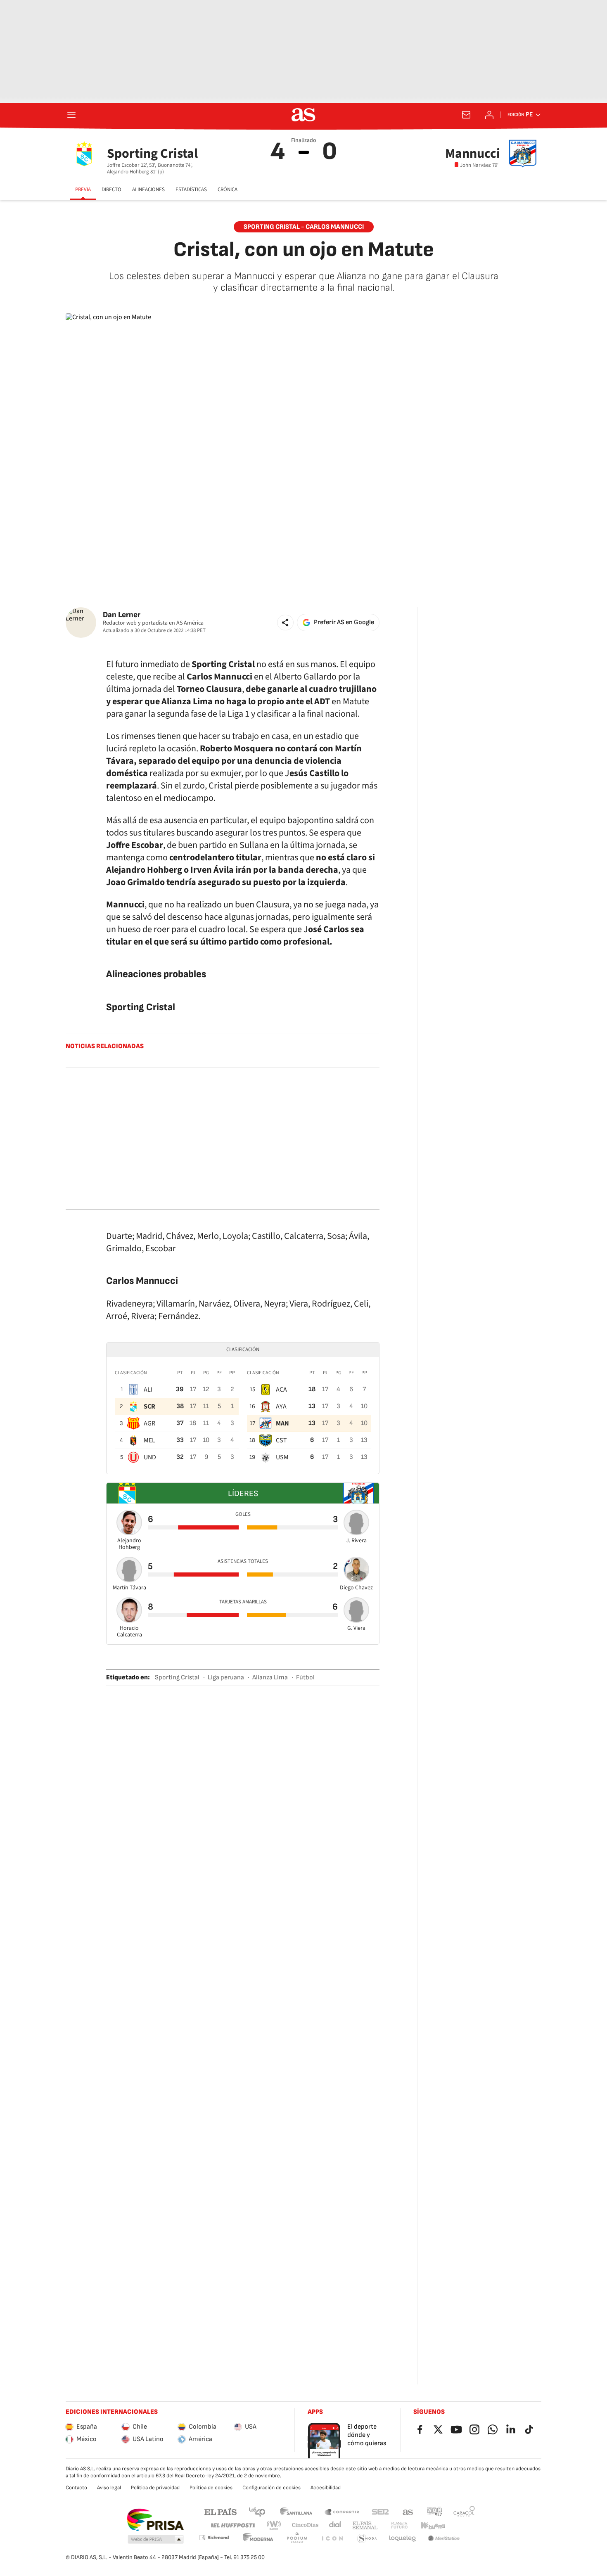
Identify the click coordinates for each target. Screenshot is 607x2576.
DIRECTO (111, 189)
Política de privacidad (155, 2488)
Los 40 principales (257, 2511)
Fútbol (305, 1677)
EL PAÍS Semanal (365, 2525)
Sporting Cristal (177, 1677)
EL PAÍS (221, 2511)
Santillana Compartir (342, 2511)
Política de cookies (211, 2488)
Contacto (76, 2488)
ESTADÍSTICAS (191, 189)
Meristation (444, 2539)
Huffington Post (232, 2525)
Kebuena (433, 2525)
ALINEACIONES (148, 189)
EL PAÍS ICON (332, 2539)
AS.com (408, 2511)
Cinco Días (305, 2525)
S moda (367, 2539)
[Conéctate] (489, 115)
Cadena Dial (336, 2525)
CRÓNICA (228, 189)
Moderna (258, 2539)
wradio (274, 2525)
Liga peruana (226, 1677)
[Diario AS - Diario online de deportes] (303, 115)
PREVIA (83, 189)
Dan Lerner (122, 615)
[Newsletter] (466, 115)
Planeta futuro (399, 2525)
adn (435, 2511)
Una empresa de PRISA (155, 2520)
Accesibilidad (326, 2488)
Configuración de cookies (271, 2488)
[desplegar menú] (71, 115)
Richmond (214, 2537)
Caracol (464, 2511)
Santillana (296, 2511)
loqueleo (403, 2539)
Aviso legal (109, 2488)
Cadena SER (380, 2511)
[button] (285, 623)
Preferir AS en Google (344, 622)
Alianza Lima (270, 1677)
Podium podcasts (297, 2539)
